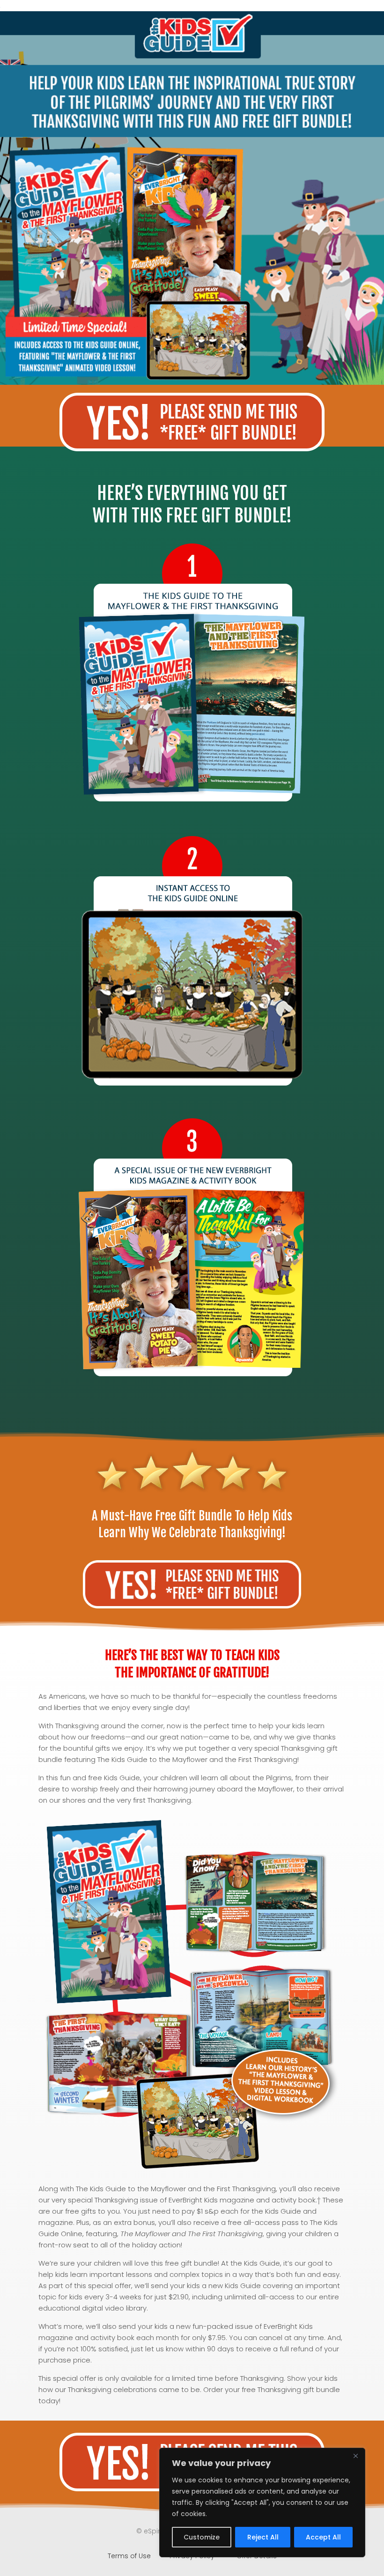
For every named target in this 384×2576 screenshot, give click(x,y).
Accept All (323, 2537)
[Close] (355, 2456)
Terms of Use (130, 2556)
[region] (262, 2503)
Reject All (263, 2537)
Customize (202, 2537)
